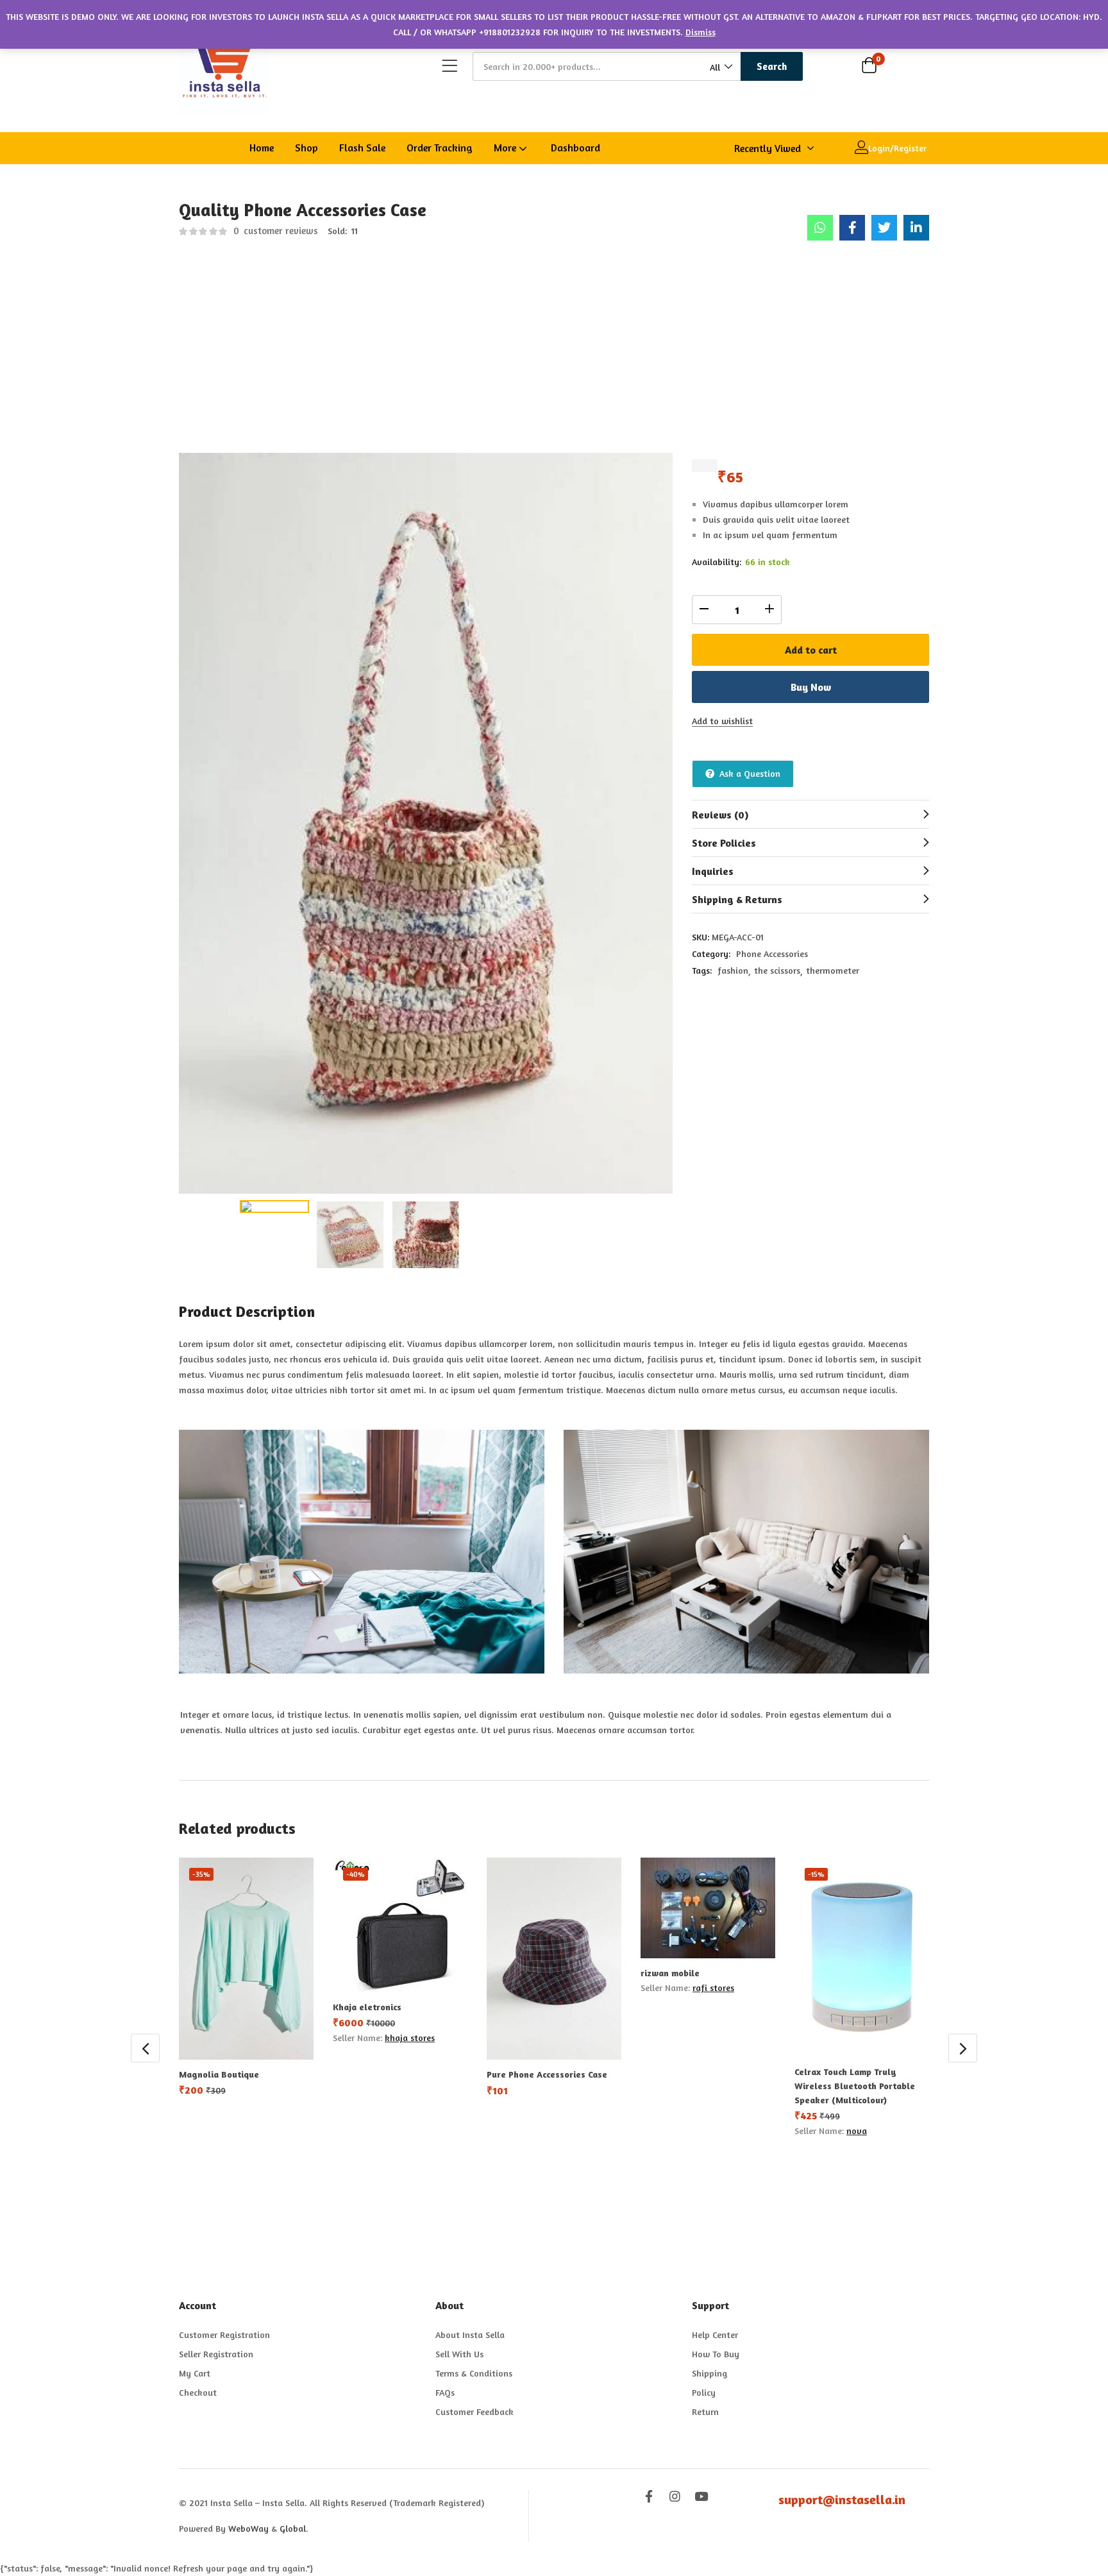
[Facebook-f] (649, 2496)
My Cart (195, 2373)
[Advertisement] (554, 353)
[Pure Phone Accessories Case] (554, 1959)
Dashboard (575, 148)
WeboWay (248, 2528)
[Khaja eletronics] (400, 1925)
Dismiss (701, 32)
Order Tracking (440, 148)
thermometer (833, 970)
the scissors (777, 970)
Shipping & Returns (737, 899)
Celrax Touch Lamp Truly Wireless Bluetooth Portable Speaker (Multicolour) (855, 2086)
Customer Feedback (474, 2411)
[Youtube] (701, 2496)
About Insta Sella (470, 2334)
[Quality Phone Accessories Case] (820, 228)
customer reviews (276, 231)
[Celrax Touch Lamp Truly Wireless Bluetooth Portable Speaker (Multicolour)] (862, 1957)
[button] (720, 67)
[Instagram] (675, 2496)
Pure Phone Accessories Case (547, 2074)
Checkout (198, 2392)
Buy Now (811, 687)
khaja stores (410, 2038)
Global (293, 2528)
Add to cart (811, 650)
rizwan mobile (670, 1973)
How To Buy (716, 2354)
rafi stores (713, 1987)
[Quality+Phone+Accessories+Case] (884, 228)
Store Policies (724, 843)
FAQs (445, 2392)
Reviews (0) (720, 815)
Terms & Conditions (474, 2373)
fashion (733, 970)
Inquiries (713, 871)
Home (262, 148)
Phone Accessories (772, 953)
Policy (704, 2392)
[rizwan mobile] (708, 1908)
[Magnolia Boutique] (246, 1959)
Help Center (715, 2334)
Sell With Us (459, 2354)
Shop (306, 148)
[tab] (810, 814)
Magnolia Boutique (219, 2074)
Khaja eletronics (367, 2007)
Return (705, 2411)
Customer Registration (224, 2334)
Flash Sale (362, 148)
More (506, 148)
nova (857, 2131)
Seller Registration (216, 2354)
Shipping (709, 2373)
